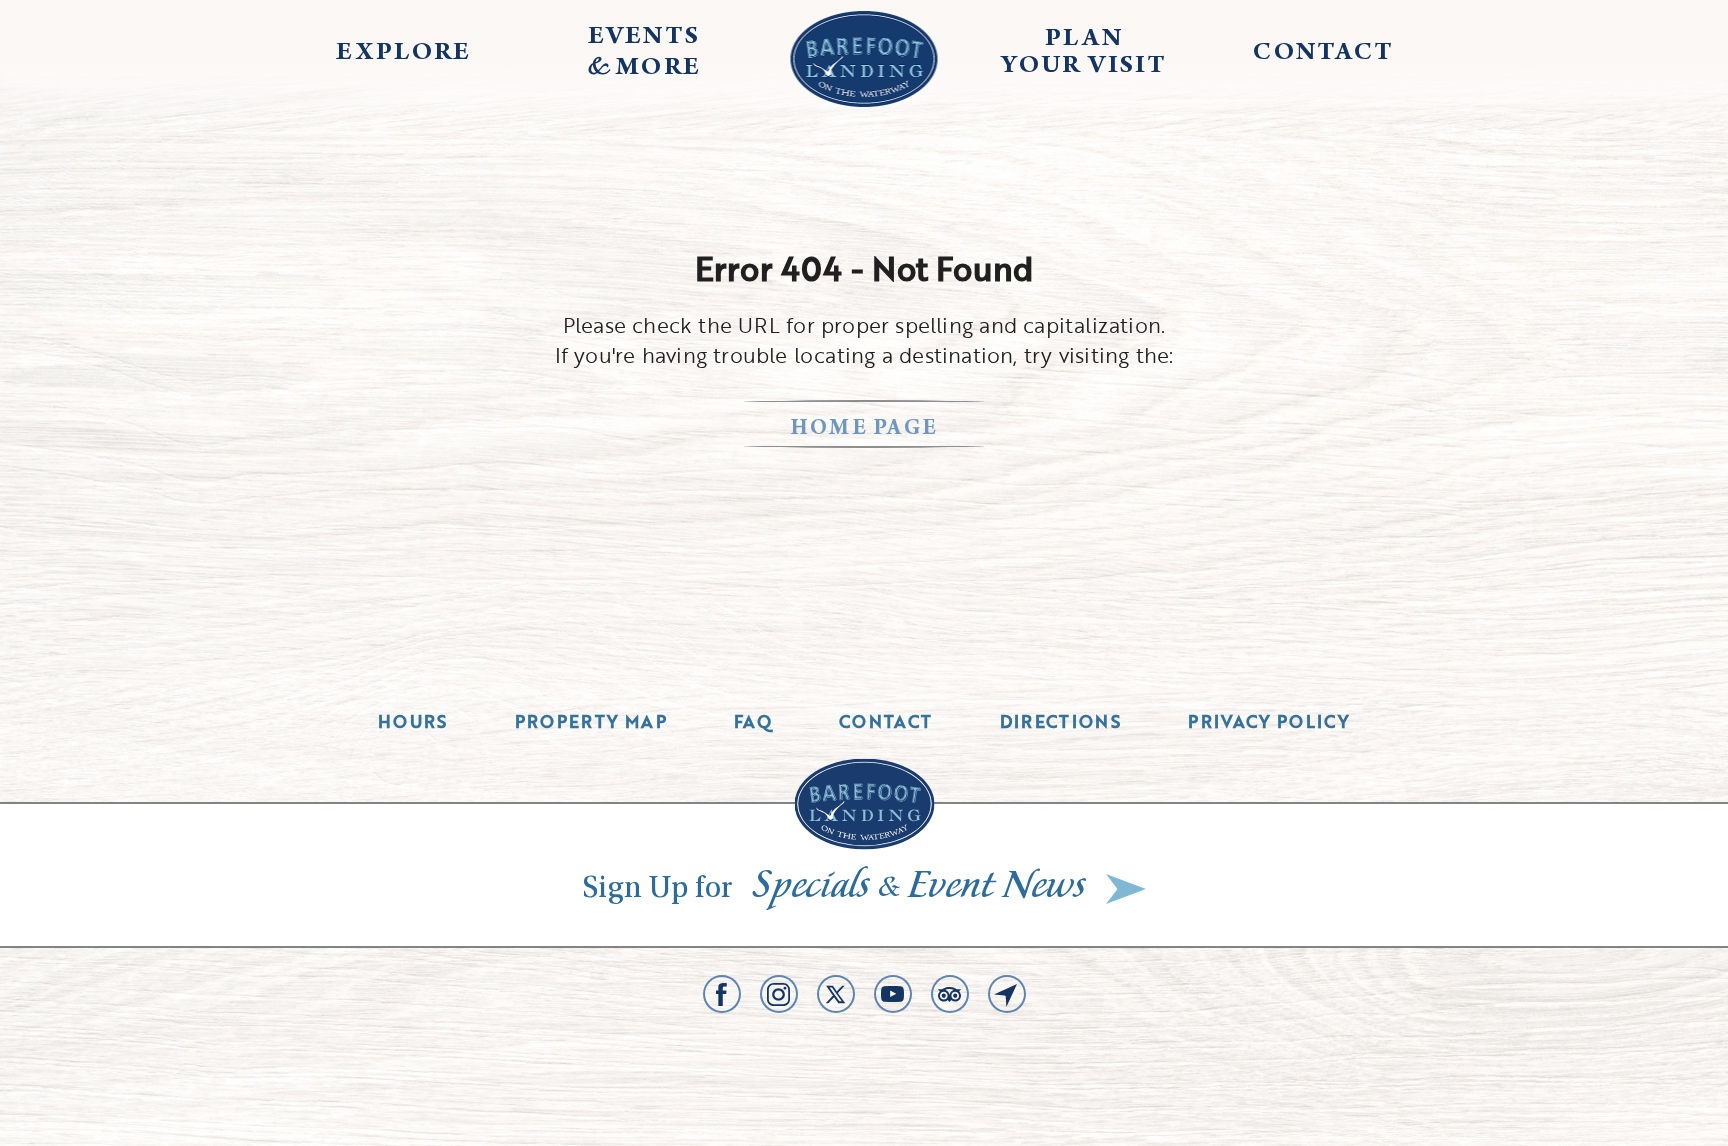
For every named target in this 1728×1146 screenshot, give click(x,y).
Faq (753, 721)
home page (864, 429)
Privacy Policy (1269, 721)
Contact (886, 721)
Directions (1061, 721)
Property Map (591, 721)
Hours (413, 721)
